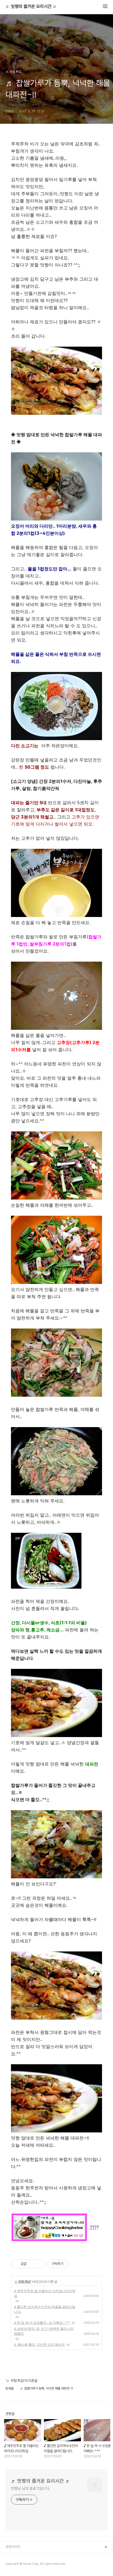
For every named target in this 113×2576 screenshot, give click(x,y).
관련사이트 (13, 2547)
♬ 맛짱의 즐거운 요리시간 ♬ (31, 7)
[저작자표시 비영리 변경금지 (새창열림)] (76, 2264)
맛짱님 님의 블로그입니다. (31, 2488)
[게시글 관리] (39, 2264)
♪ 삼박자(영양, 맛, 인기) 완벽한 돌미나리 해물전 (44, 2331)
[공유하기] (32, 2264)
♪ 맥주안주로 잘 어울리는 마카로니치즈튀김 (45, 2293)
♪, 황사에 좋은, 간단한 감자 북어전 (39, 2344)
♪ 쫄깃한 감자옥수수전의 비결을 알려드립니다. (45, 2309)
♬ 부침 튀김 (23, 2282)
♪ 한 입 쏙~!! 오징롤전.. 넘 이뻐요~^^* (42, 2323)
